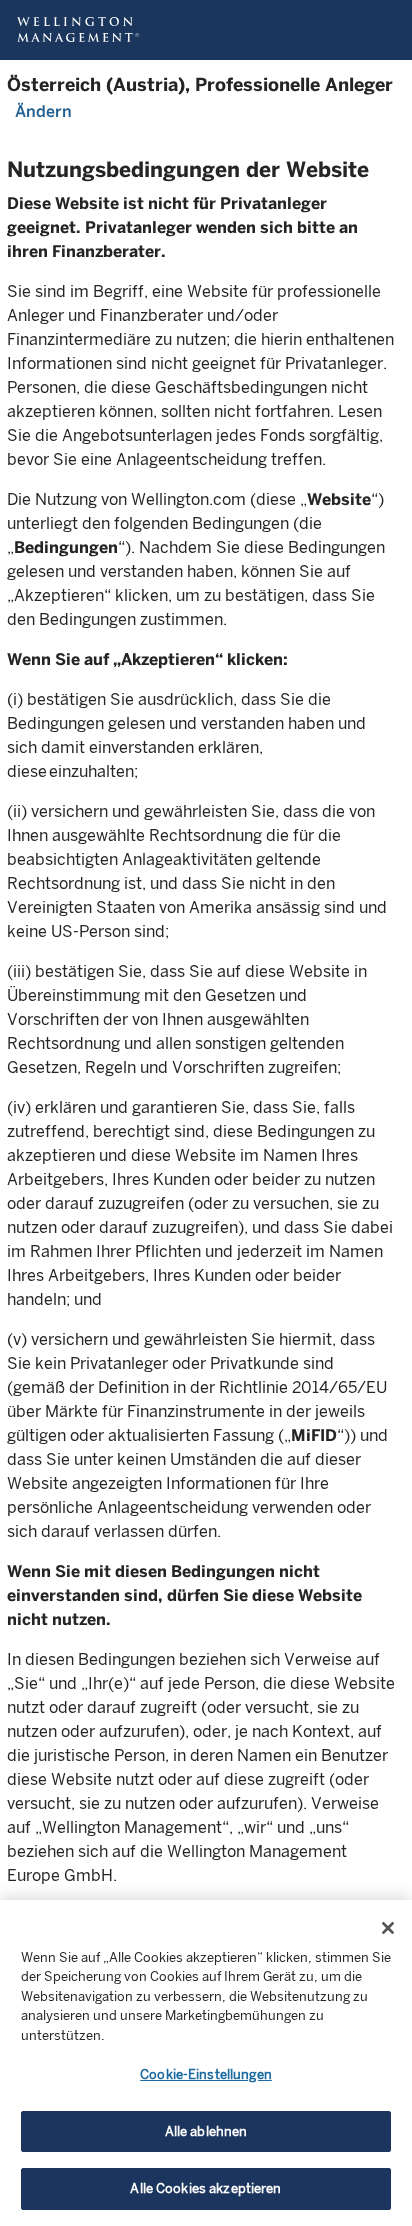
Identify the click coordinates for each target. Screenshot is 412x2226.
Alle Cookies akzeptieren (205, 2188)
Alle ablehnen (206, 2131)
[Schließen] (388, 1928)
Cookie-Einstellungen (206, 2074)
